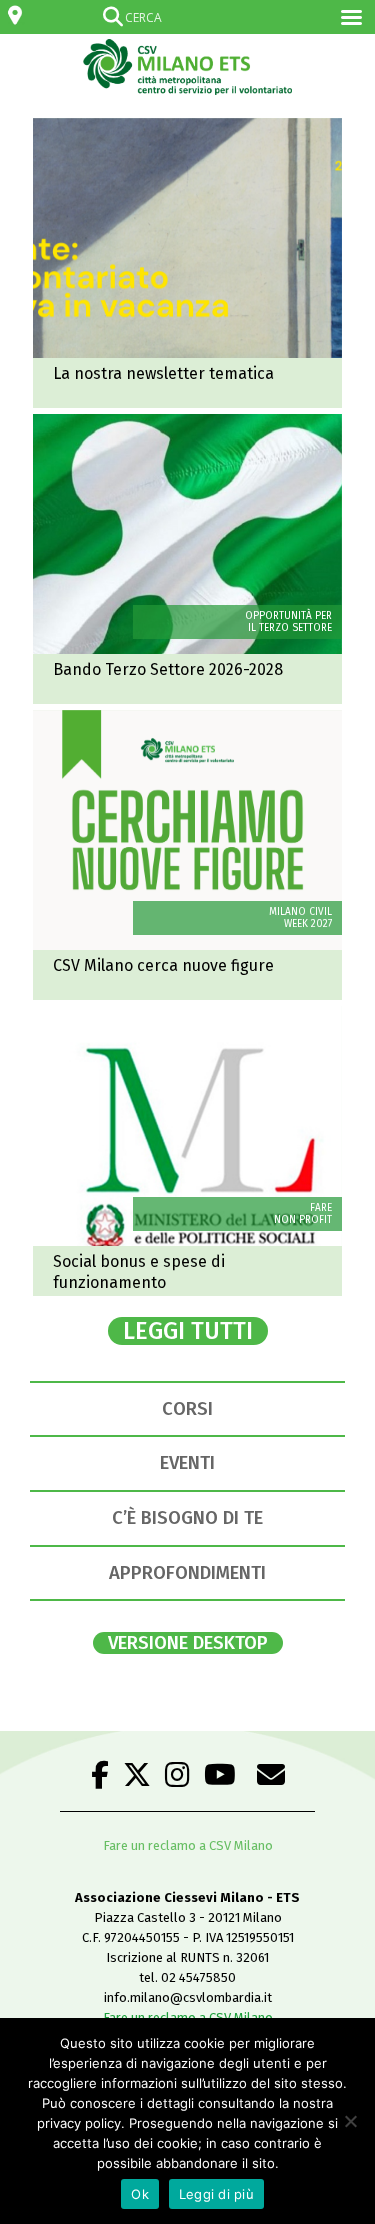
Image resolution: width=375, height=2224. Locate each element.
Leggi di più (216, 2194)
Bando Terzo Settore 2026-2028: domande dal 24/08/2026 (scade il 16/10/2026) (187, 559)
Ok (140, 2194)
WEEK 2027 (308, 924)
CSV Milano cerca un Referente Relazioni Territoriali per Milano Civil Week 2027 (187, 855)
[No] (350, 2121)
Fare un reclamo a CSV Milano (188, 1845)
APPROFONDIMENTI (187, 1573)
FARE (321, 1208)
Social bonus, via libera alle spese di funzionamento (187, 1151)
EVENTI (187, 1463)
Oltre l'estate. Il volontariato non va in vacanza (187, 263)
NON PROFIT (303, 1220)
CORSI (187, 1409)
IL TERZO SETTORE (290, 628)
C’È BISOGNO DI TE (187, 1518)
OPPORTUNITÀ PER (288, 616)
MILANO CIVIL (300, 912)
